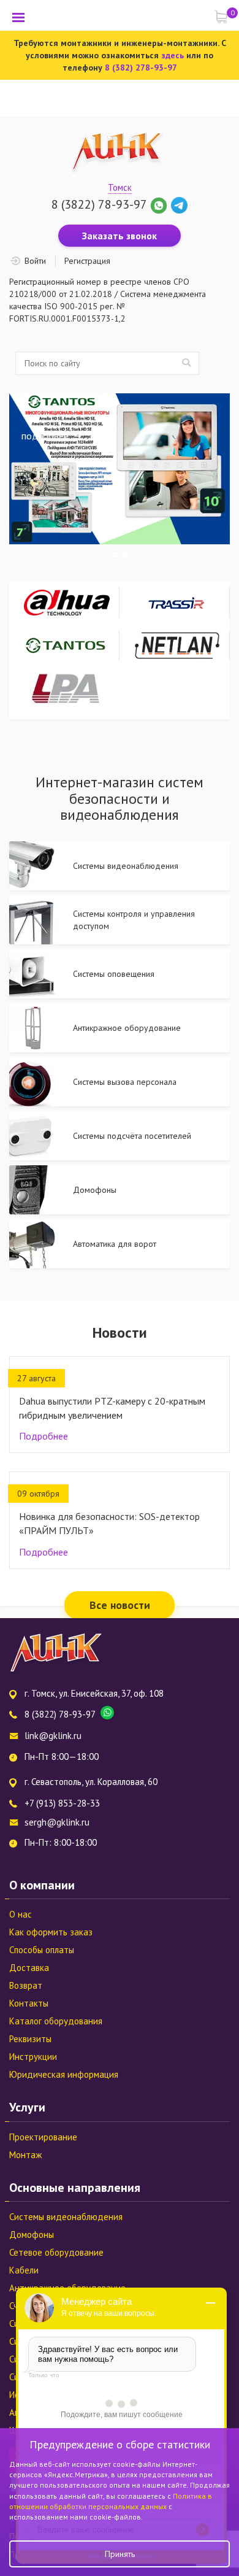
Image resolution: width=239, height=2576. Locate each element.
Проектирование (43, 2137)
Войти (35, 261)
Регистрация (87, 261)
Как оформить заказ (51, 1932)
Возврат (26, 1985)
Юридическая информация (64, 2074)
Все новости (120, 1605)
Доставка (29, 1968)
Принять (120, 2554)
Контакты (29, 2003)
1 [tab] (115, 555)
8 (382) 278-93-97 (141, 67)
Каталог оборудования (56, 2021)
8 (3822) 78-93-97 (99, 204)
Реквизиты (30, 2039)
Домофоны (32, 2235)
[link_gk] (179, 204)
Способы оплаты (42, 1950)
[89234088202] (160, 204)
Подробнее (44, 1436)
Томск (120, 187)
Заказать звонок (120, 236)
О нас (21, 1914)
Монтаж (25, 2155)
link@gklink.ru (53, 1736)
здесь (173, 55)
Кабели (24, 2270)
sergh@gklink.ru (57, 1822)
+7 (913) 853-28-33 (62, 1803)
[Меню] (18, 17)
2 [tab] (124, 555)
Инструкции (33, 2057)
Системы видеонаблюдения (66, 2217)
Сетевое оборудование (56, 2252)
